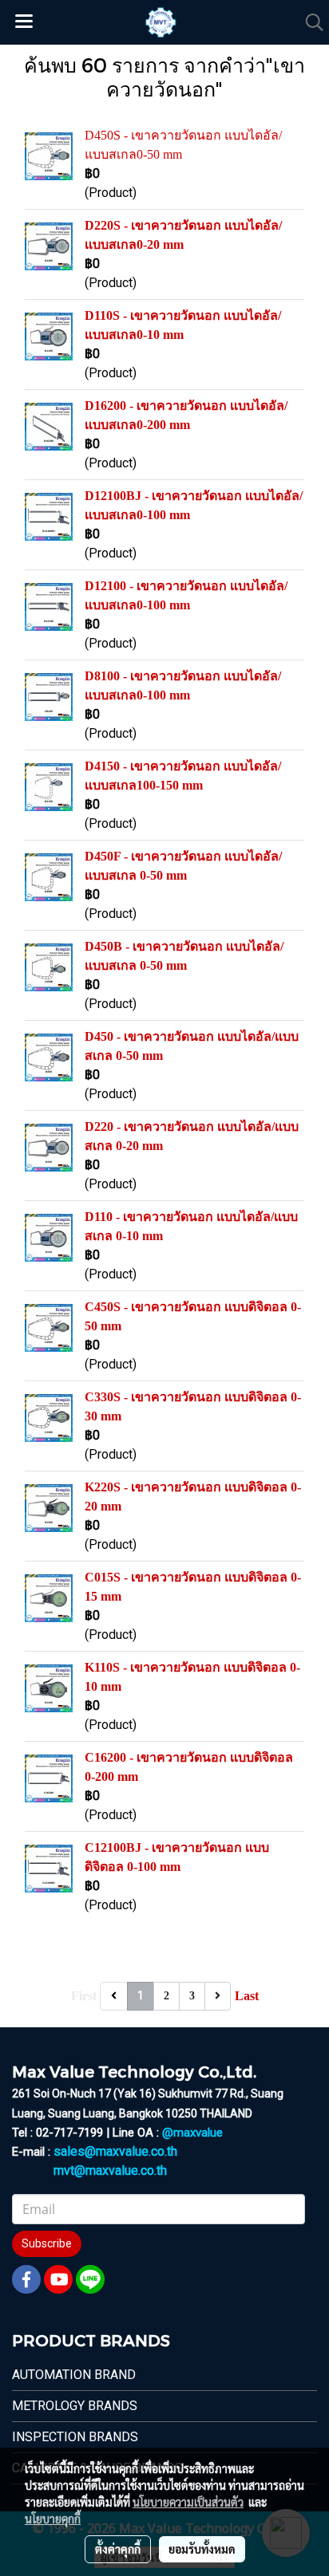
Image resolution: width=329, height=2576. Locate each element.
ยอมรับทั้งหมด (202, 2549)
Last (247, 1996)
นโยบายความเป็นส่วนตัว (188, 2502)
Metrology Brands (75, 2406)
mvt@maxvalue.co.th (110, 2170)
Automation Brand (74, 2375)
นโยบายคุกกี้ (53, 2519)
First (84, 1996)
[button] (309, 22)
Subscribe (47, 2243)
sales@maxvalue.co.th (115, 2151)
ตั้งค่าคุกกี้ (118, 2549)
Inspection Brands (75, 2437)
